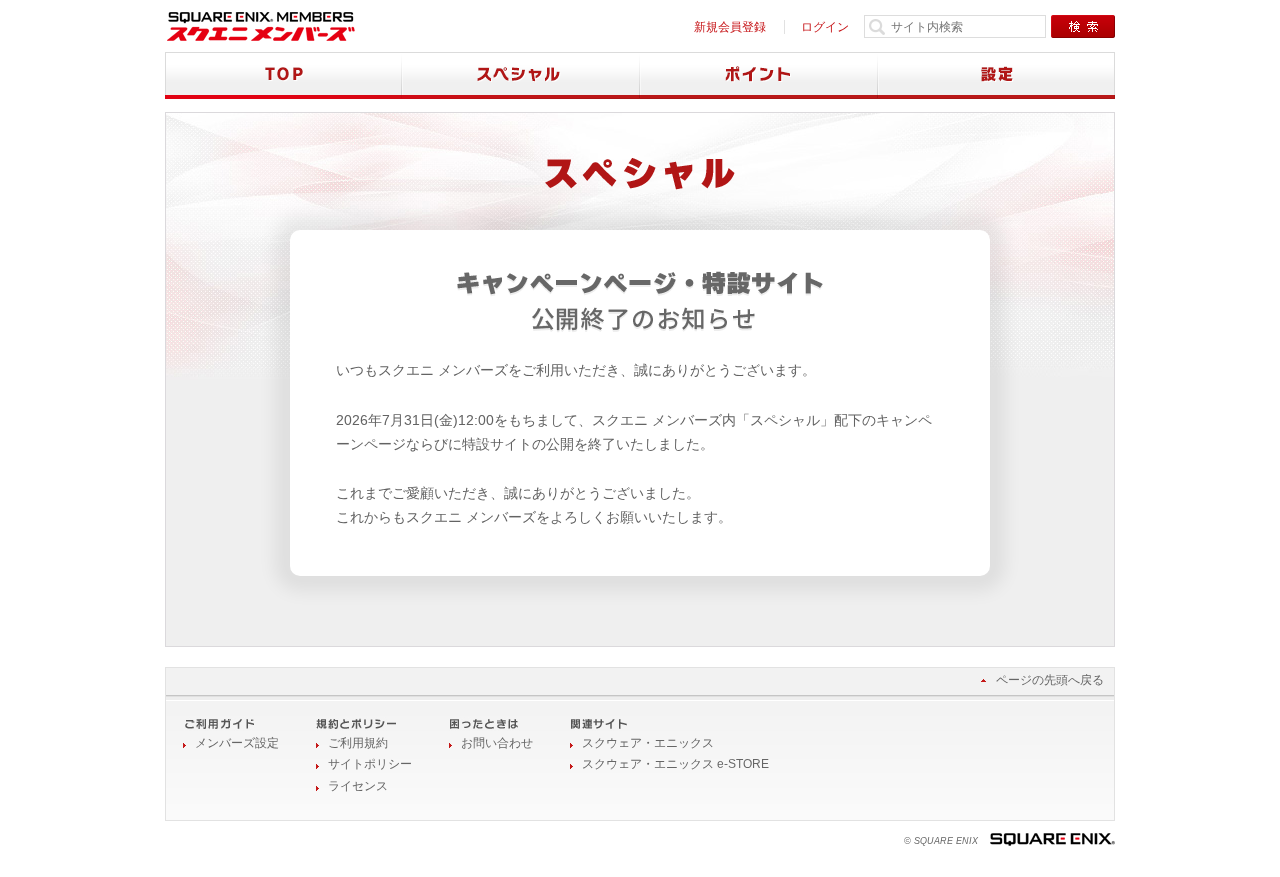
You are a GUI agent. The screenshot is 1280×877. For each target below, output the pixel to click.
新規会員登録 (730, 27)
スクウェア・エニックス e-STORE (675, 764)
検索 (1083, 26)
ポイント (759, 75)
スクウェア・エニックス (648, 743)
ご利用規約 (358, 743)
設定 (996, 75)
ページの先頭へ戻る (1050, 680)
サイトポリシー (370, 764)
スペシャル (521, 75)
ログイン (825, 27)
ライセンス (358, 786)
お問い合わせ (497, 743)
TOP (283, 75)
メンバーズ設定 (237, 743)
